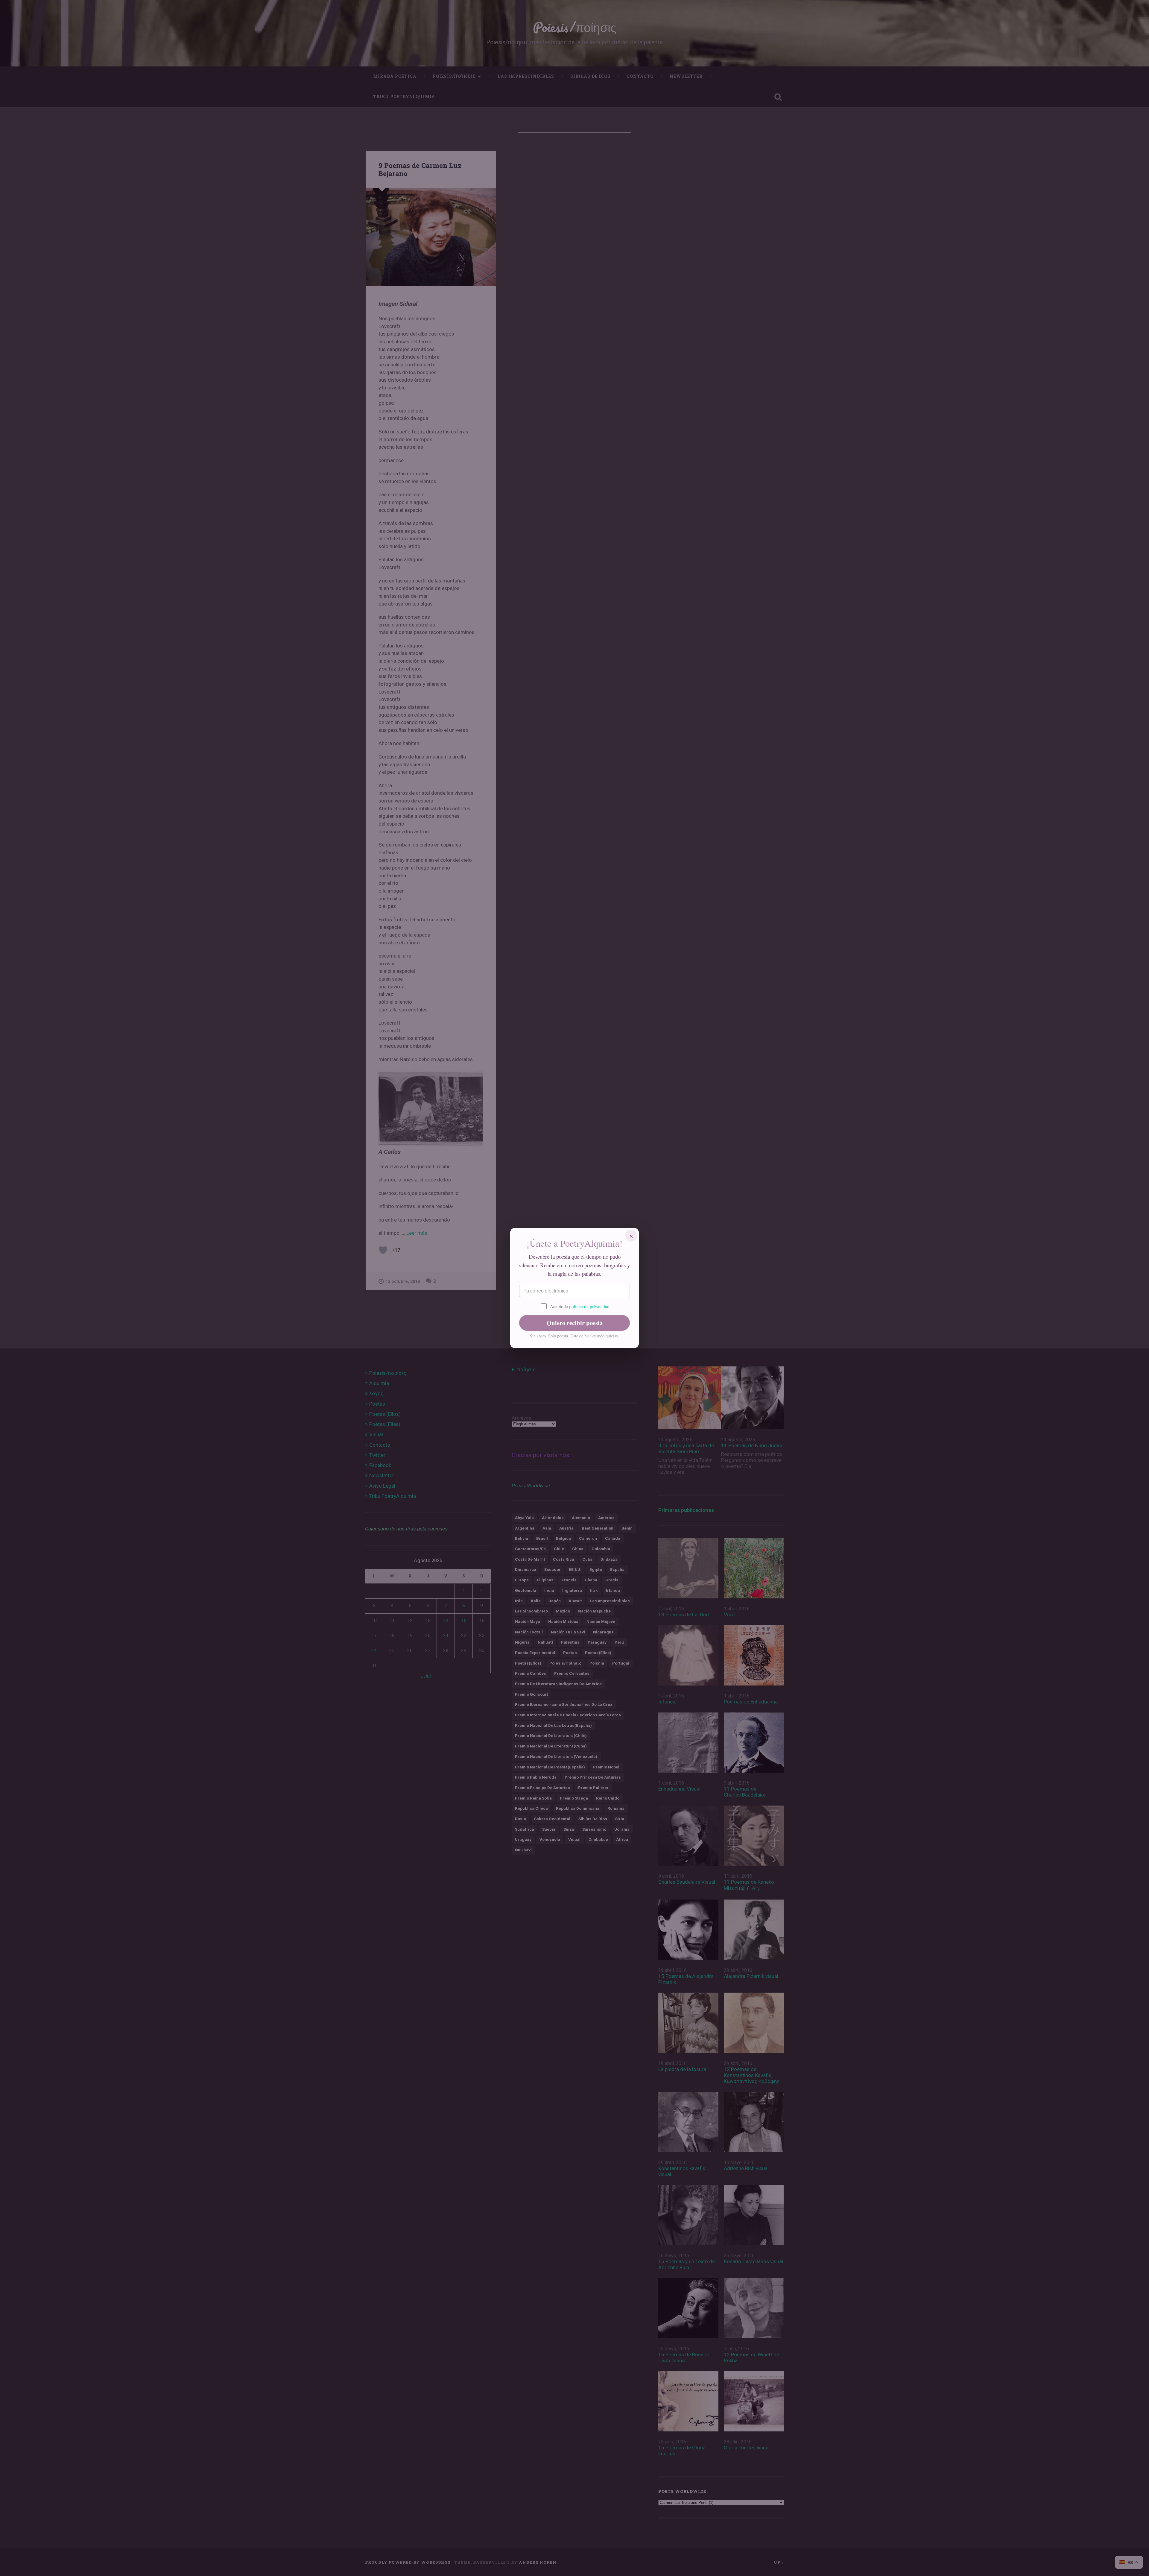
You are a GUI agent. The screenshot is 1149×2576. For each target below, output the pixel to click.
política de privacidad (589, 1306)
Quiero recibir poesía (575, 1323)
